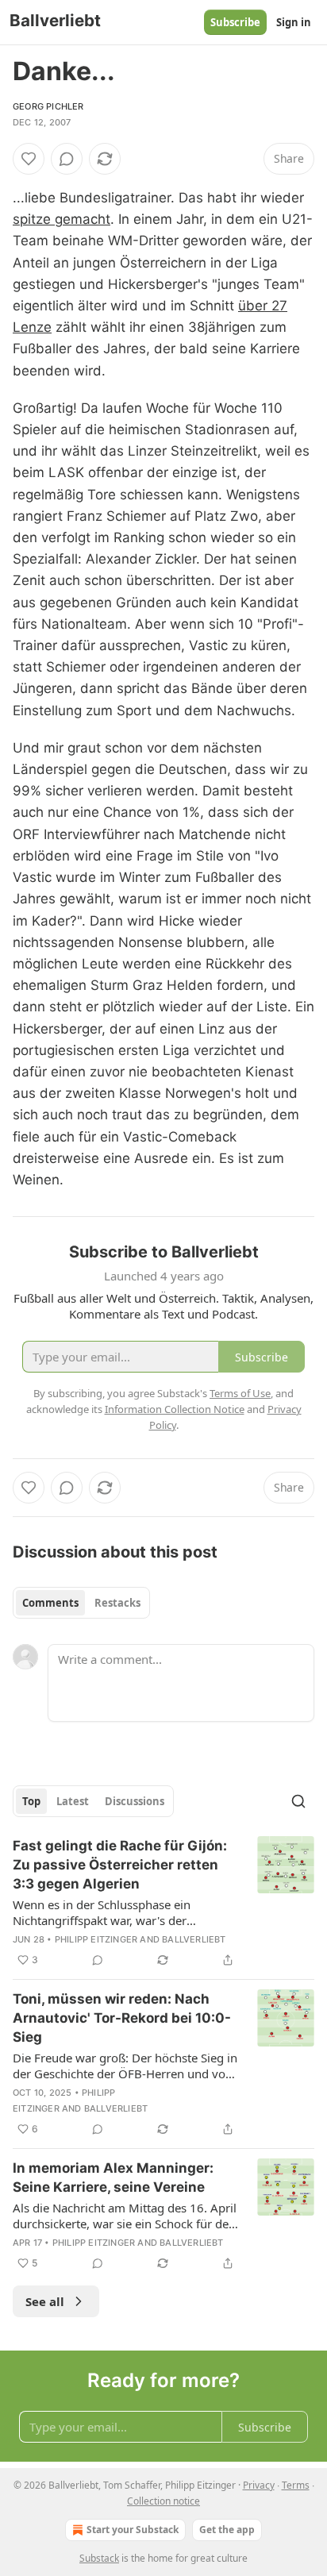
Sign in (294, 22)
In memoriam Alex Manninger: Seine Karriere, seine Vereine (113, 2177)
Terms (296, 2485)
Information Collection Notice (175, 1409)
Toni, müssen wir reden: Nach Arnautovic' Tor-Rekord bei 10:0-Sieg (122, 2018)
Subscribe (235, 22)
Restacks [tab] (117, 1603)
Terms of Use (240, 1393)
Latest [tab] (73, 1801)
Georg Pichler (48, 106)
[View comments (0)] (67, 159)
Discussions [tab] (135, 1801)
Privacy (259, 2485)
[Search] (298, 1801)
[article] (163, 1903)
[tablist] (81, 1603)
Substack (99, 2558)
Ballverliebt (194, 1939)
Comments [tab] (50, 1603)
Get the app (227, 2530)
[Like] (29, 159)
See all (45, 2301)
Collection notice (163, 2501)
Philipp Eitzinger (96, 1939)
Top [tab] (31, 1801)
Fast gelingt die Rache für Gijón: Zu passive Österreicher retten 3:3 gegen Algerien (120, 1865)
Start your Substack (133, 2530)
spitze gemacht (62, 219)
